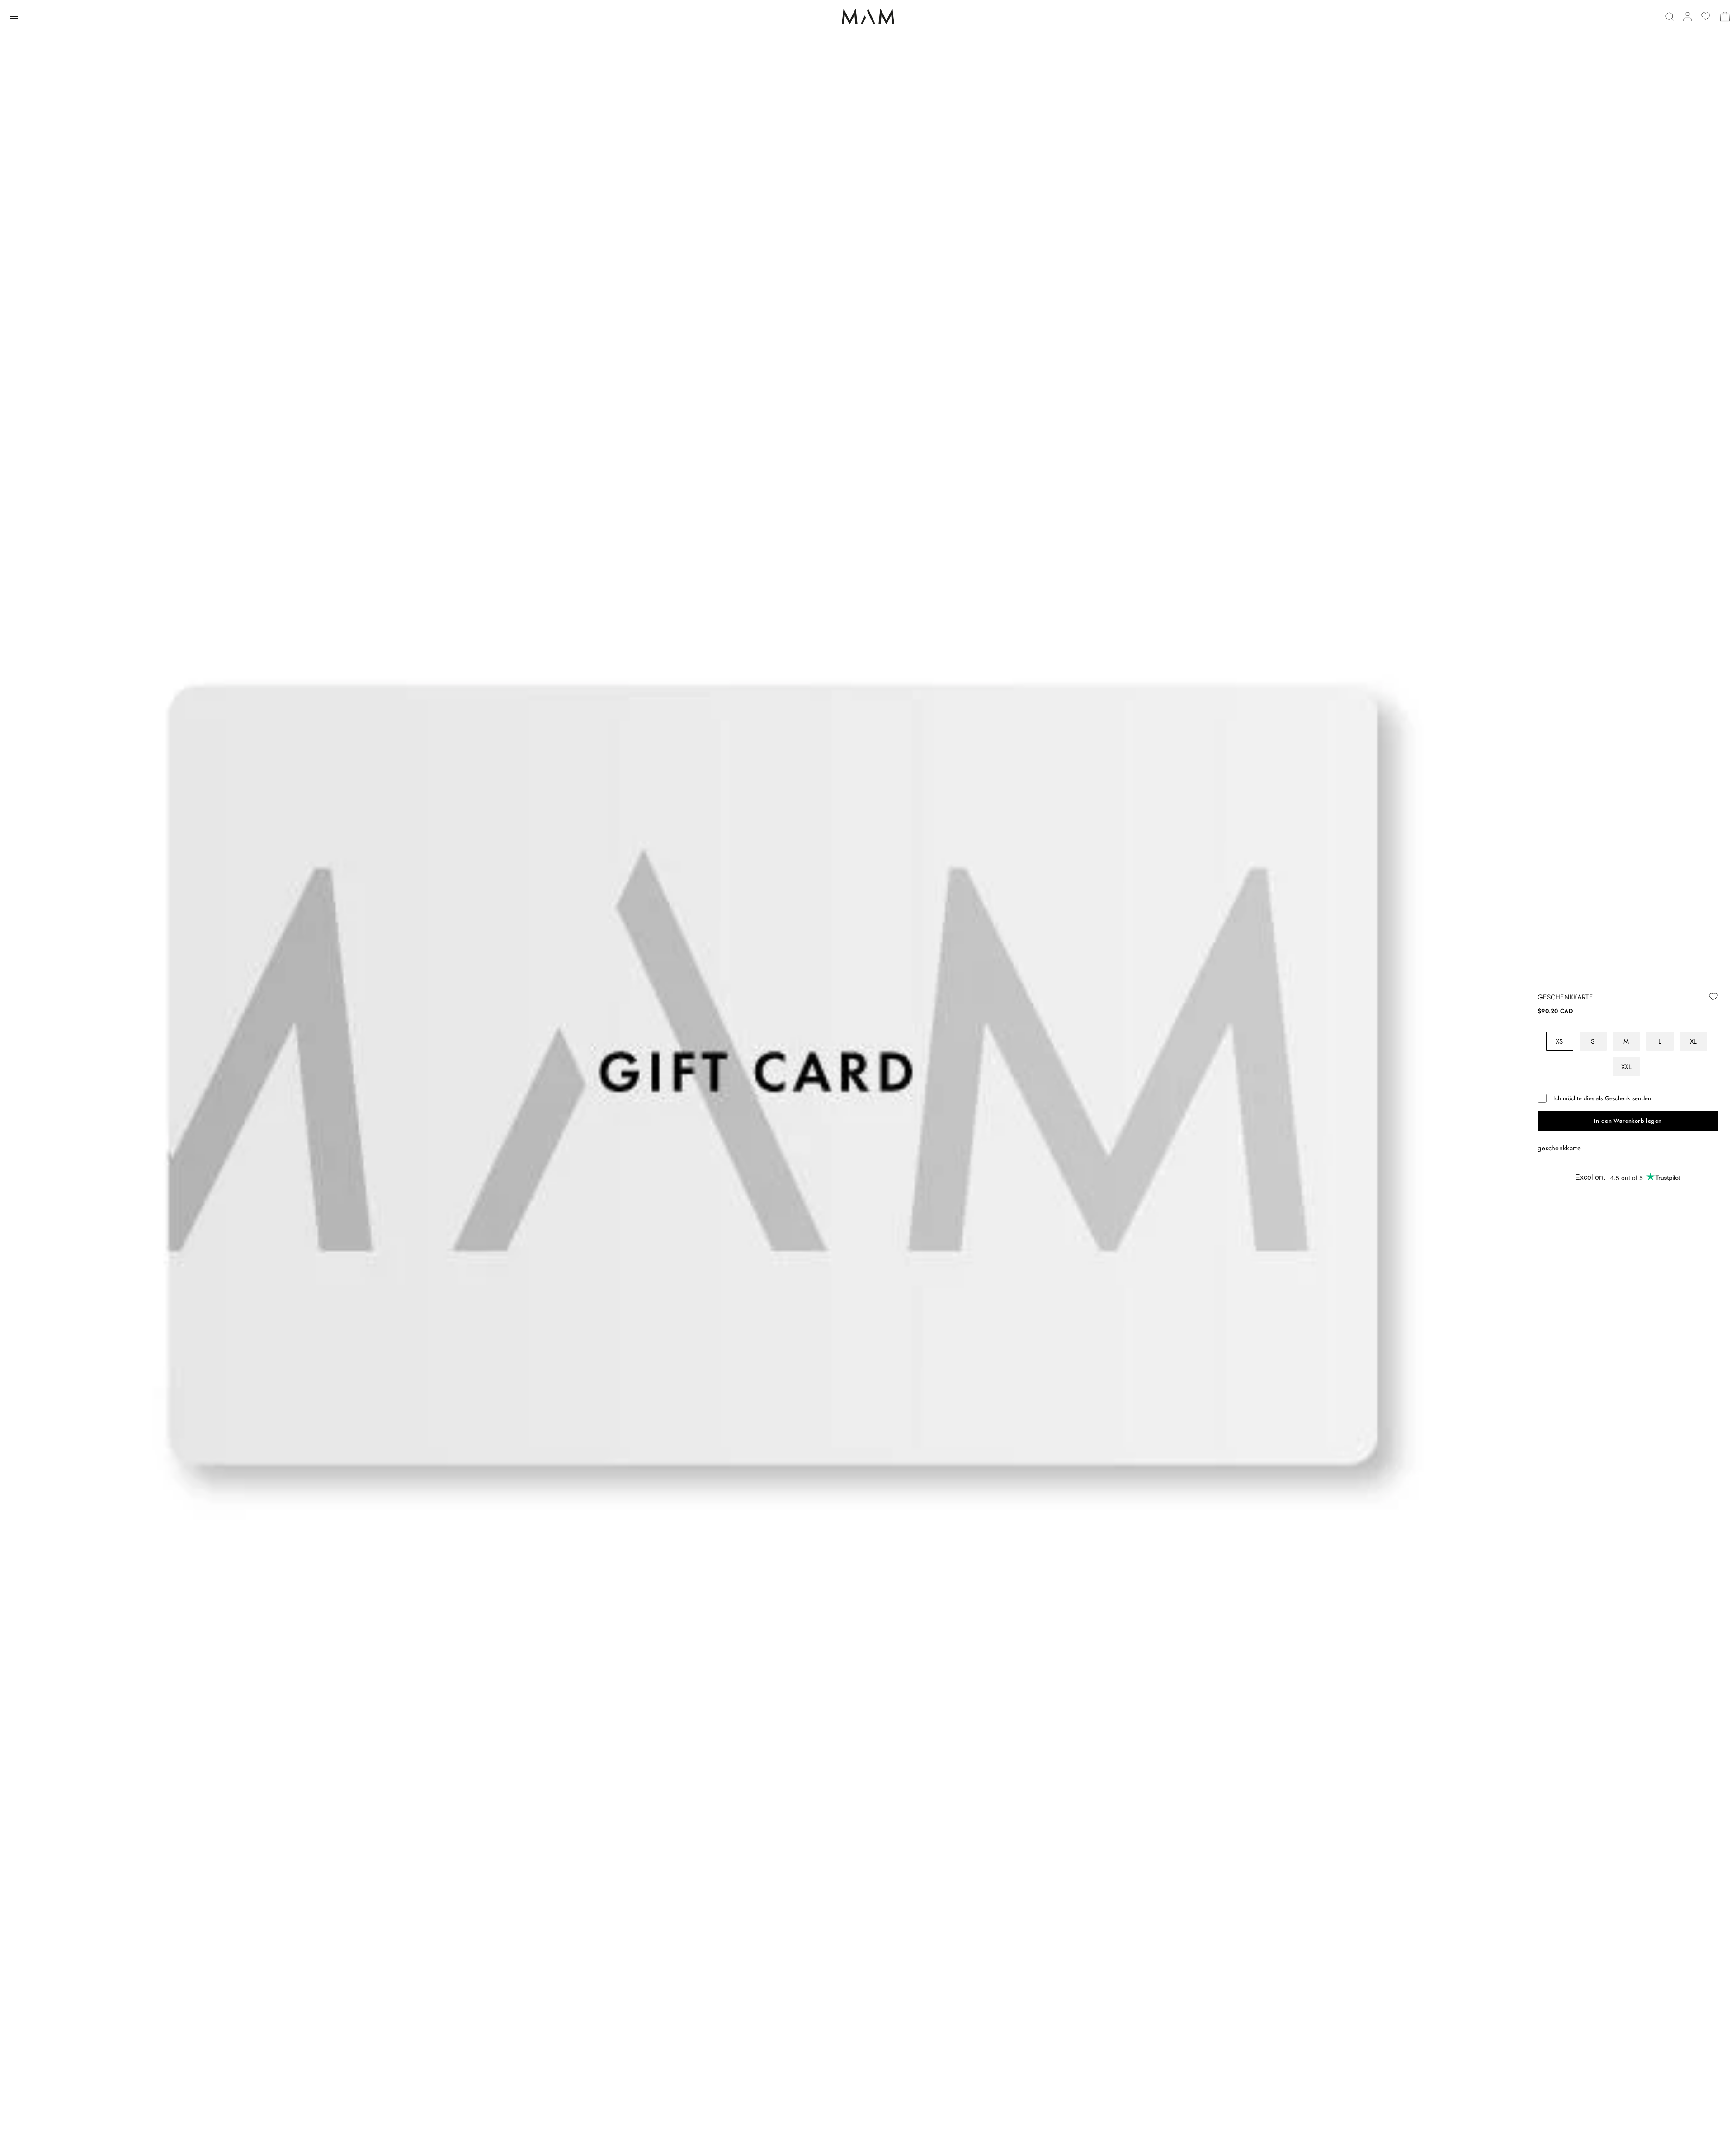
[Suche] (1670, 16)
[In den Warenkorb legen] (1628, 1121)
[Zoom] (760, 1074)
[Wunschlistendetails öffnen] (1706, 16)
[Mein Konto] (1688, 16)
